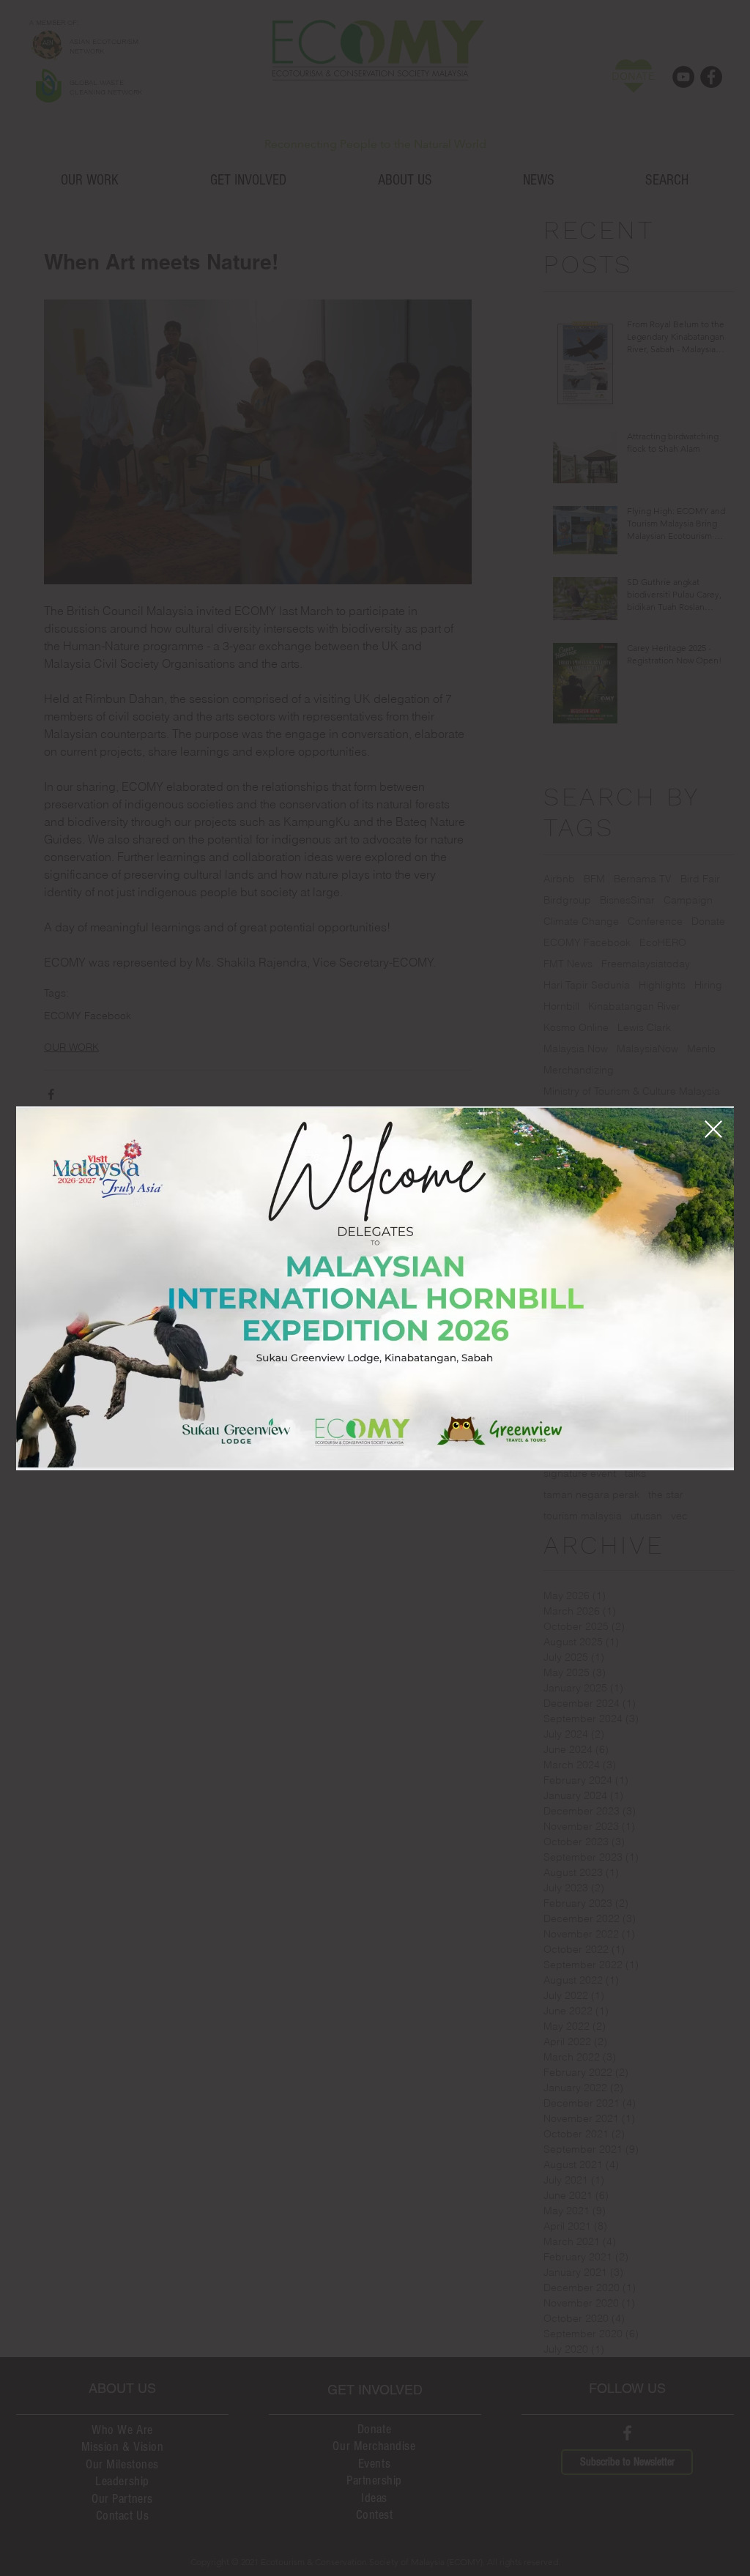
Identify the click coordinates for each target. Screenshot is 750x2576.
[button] (713, 1129)
